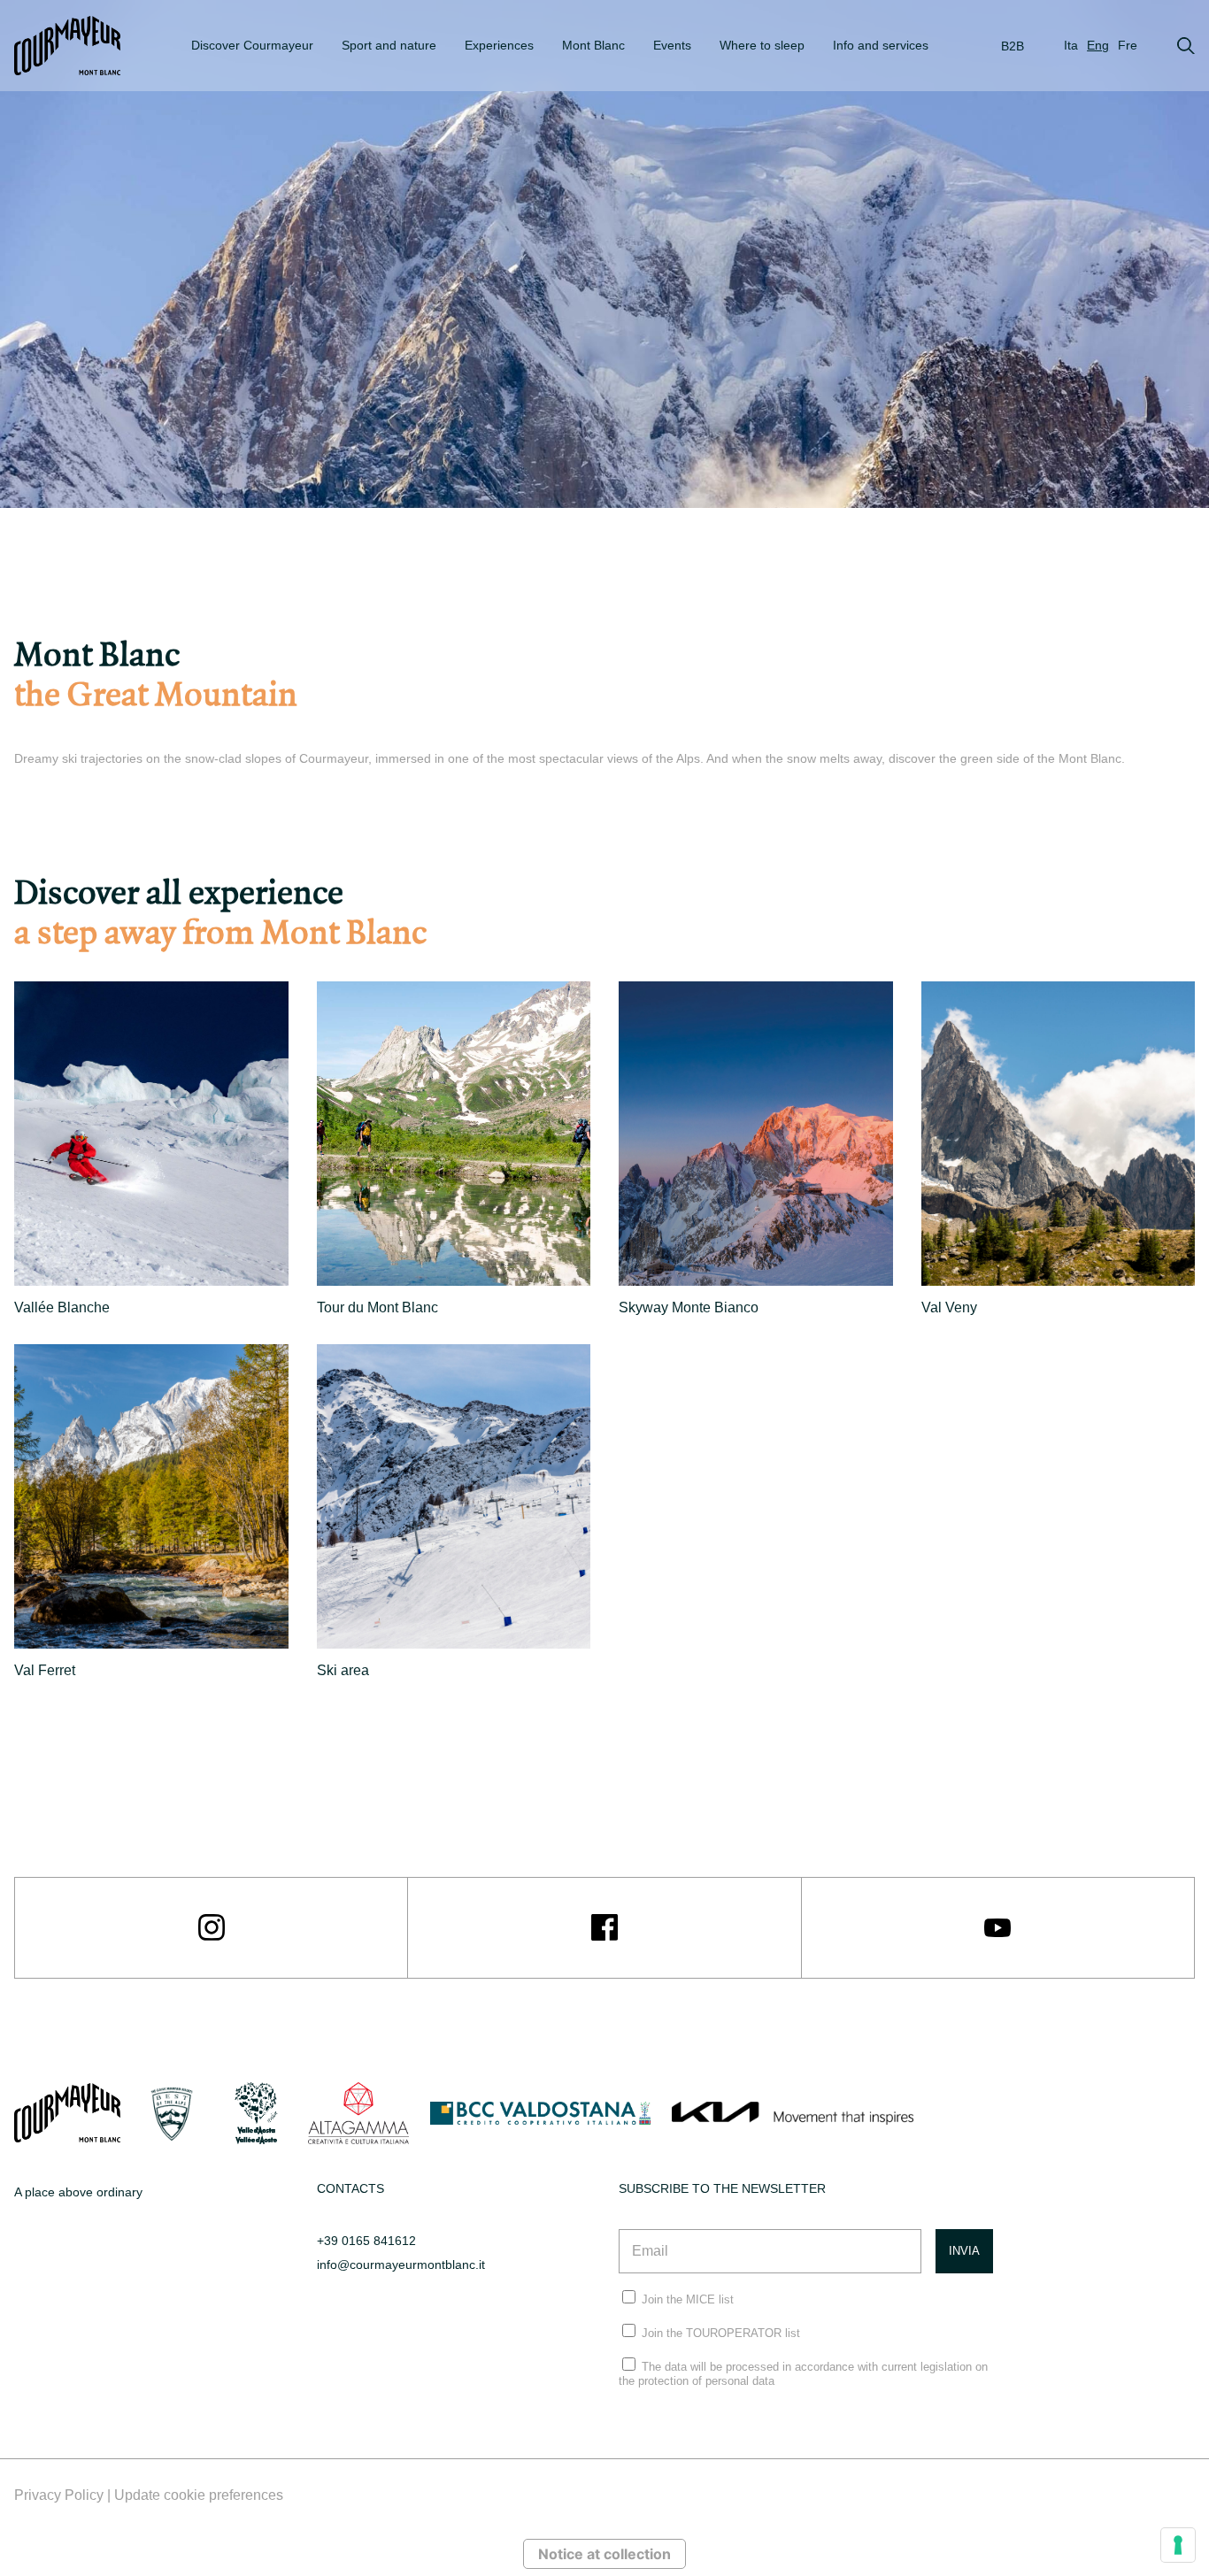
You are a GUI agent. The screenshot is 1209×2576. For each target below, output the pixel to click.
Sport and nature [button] (389, 45)
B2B (1013, 46)
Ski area (343, 1670)
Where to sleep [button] (762, 45)
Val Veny (949, 1307)
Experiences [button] (499, 45)
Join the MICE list (688, 2299)
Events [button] (672, 45)
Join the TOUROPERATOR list (721, 2333)
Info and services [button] (881, 45)
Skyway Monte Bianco (689, 1307)
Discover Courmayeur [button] (252, 45)
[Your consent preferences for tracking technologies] (1178, 2545)
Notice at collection (604, 2554)
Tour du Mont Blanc (377, 1307)
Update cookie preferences (199, 2495)
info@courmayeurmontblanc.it (401, 2265)
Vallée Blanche (62, 1307)
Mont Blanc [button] (593, 45)
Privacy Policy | (64, 2495)
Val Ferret (45, 1670)
